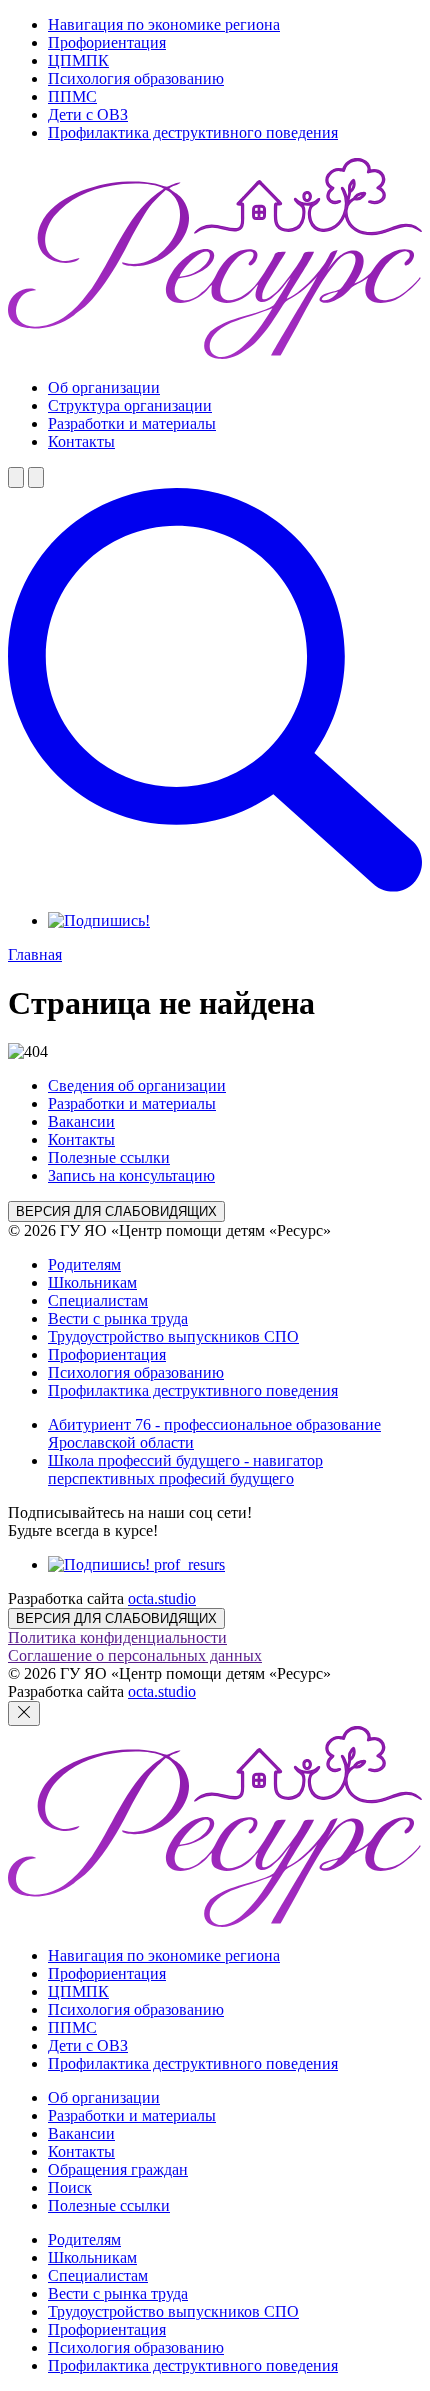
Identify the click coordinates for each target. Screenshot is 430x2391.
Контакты (81, 441)
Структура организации (130, 405)
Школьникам (92, 1282)
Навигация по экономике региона (164, 24)
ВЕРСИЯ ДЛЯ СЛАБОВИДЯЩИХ (116, 1211)
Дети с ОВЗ (88, 114)
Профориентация (107, 42)
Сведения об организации (137, 1085)
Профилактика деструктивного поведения (193, 132)
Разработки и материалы (132, 423)
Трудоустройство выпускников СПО (173, 1336)
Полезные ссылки (109, 1157)
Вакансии (81, 1121)
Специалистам (98, 1300)
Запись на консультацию (131, 1175)
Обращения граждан (118, 2169)
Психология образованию (136, 78)
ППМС (72, 96)
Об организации (104, 387)
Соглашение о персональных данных (135, 1655)
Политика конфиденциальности (117, 1637)
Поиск (70, 2187)
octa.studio (162, 1598)
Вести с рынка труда (118, 1318)
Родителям (84, 1264)
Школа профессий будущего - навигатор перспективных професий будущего (185, 1469)
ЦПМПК (78, 60)
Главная (35, 954)
